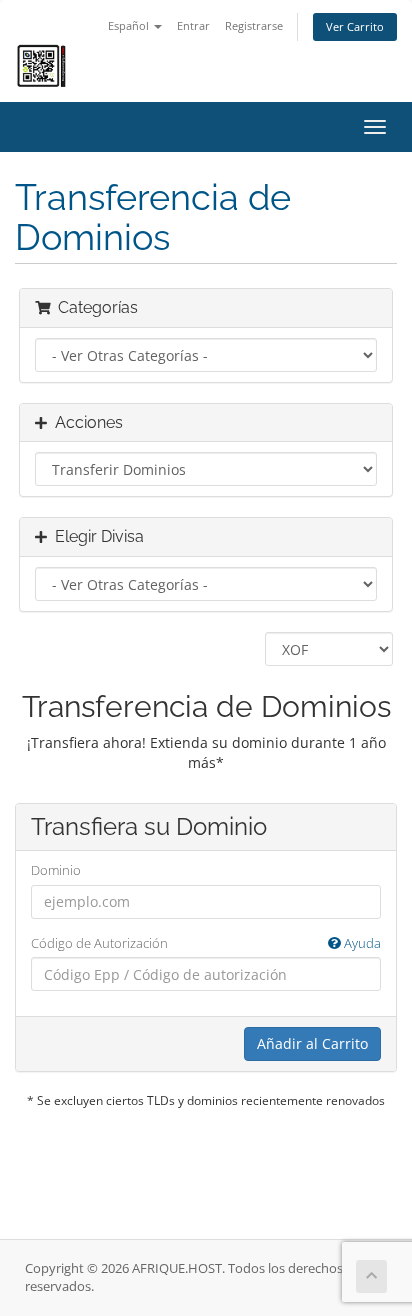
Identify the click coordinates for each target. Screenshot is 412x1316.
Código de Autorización (206, 943)
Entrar (193, 25)
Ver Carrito (355, 26)
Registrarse (254, 25)
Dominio (56, 870)
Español (130, 25)
